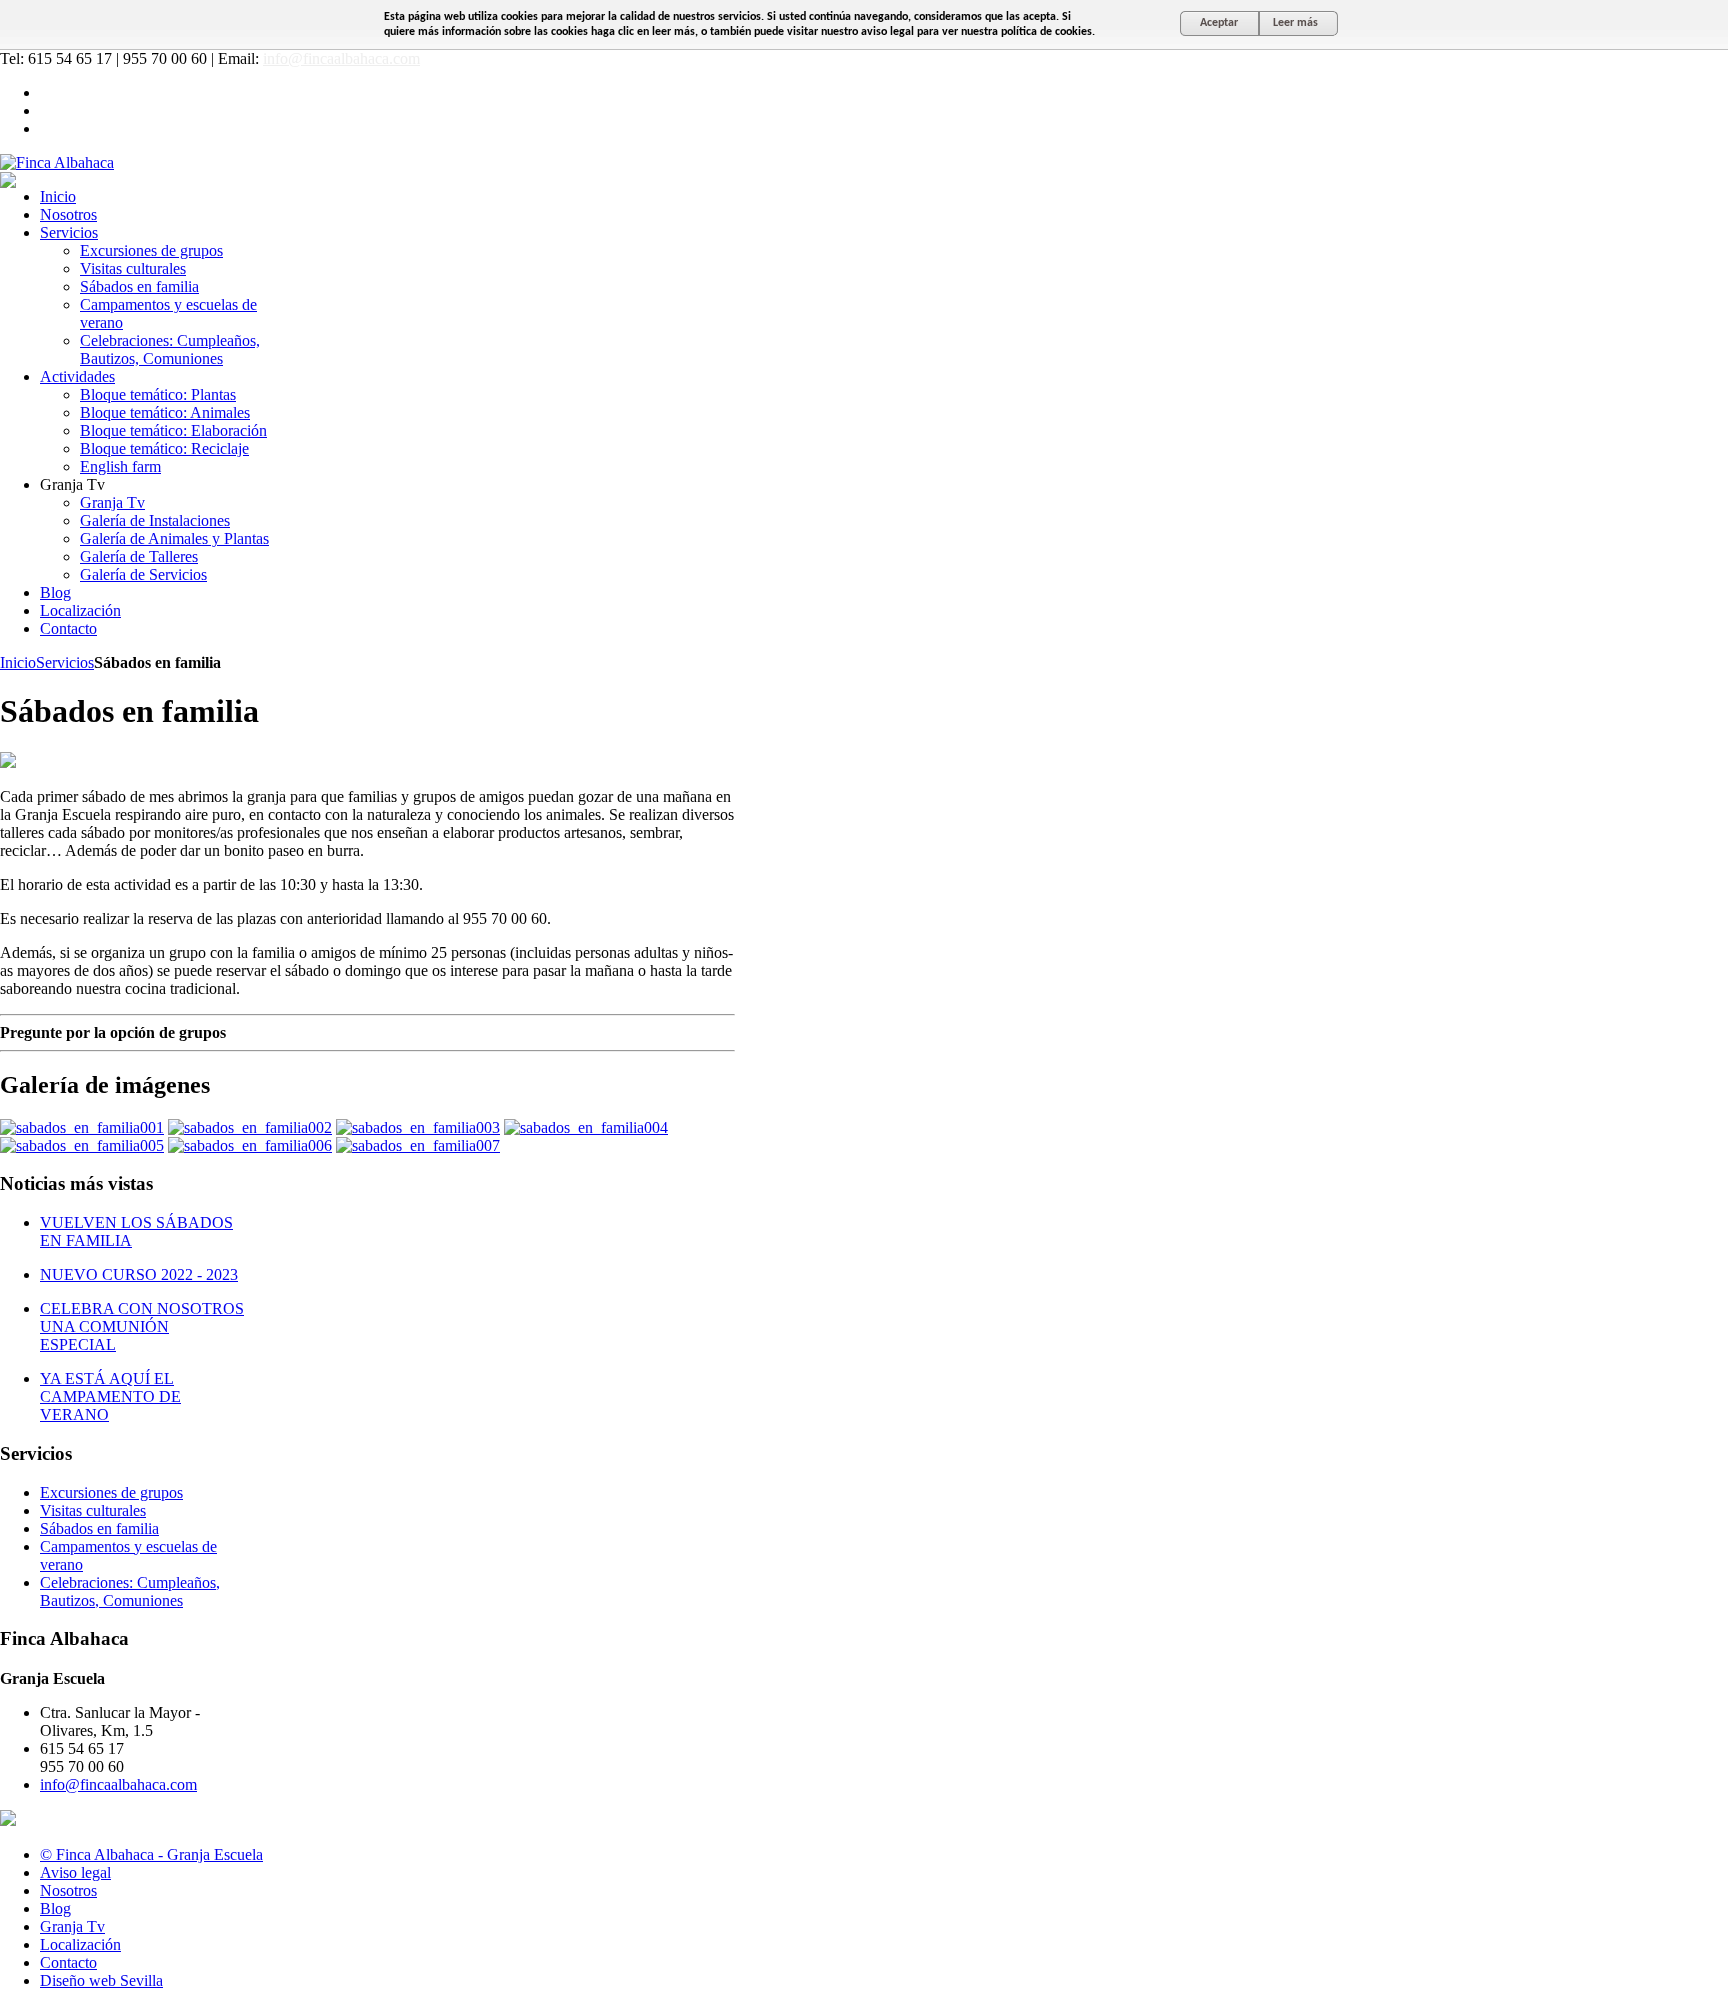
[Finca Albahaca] (57, 162)
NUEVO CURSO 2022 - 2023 (139, 1274)
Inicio (18, 662)
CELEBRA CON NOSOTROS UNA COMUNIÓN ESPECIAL (142, 1326)
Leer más (1295, 23)
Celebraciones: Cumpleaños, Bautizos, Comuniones (130, 1591)
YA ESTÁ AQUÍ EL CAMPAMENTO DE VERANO (110, 1396)
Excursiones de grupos (111, 1492)
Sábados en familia (99, 1528)
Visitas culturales (93, 1510)
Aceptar (1219, 23)
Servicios (65, 662)
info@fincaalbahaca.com (341, 58)
